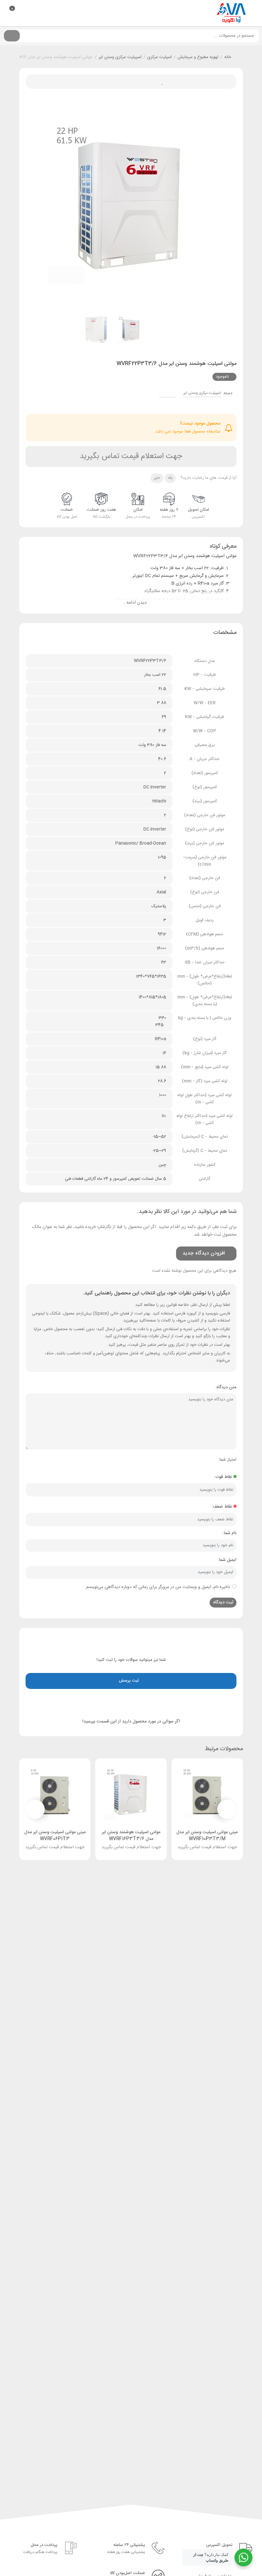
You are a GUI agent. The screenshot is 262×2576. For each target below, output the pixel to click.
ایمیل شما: (227, 1560)
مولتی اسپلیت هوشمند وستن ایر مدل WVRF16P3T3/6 (131, 1836)
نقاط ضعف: (222, 1507)
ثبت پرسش (130, 1681)
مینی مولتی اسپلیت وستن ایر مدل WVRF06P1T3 (55, 1836)
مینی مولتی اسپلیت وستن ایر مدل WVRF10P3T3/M (207, 1836)
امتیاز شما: (227, 1460)
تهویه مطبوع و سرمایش (198, 57)
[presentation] (38, 204)
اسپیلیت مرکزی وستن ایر (120, 57)
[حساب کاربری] (20, 12)
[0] (6, 13)
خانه (228, 57)
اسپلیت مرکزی (160, 57)
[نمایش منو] (253, 13)
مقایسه (117, 82)
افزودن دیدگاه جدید (202, 1253)
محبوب (160, 82)
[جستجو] (12, 36)
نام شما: (230, 1533)
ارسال (146, 82)
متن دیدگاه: (226, 1387)
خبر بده (131, 82)
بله (170, 478)
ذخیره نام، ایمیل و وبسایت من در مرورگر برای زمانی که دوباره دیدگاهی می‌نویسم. (158, 1587)
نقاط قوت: (223, 1477)
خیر (157, 478)
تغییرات (102, 82)
